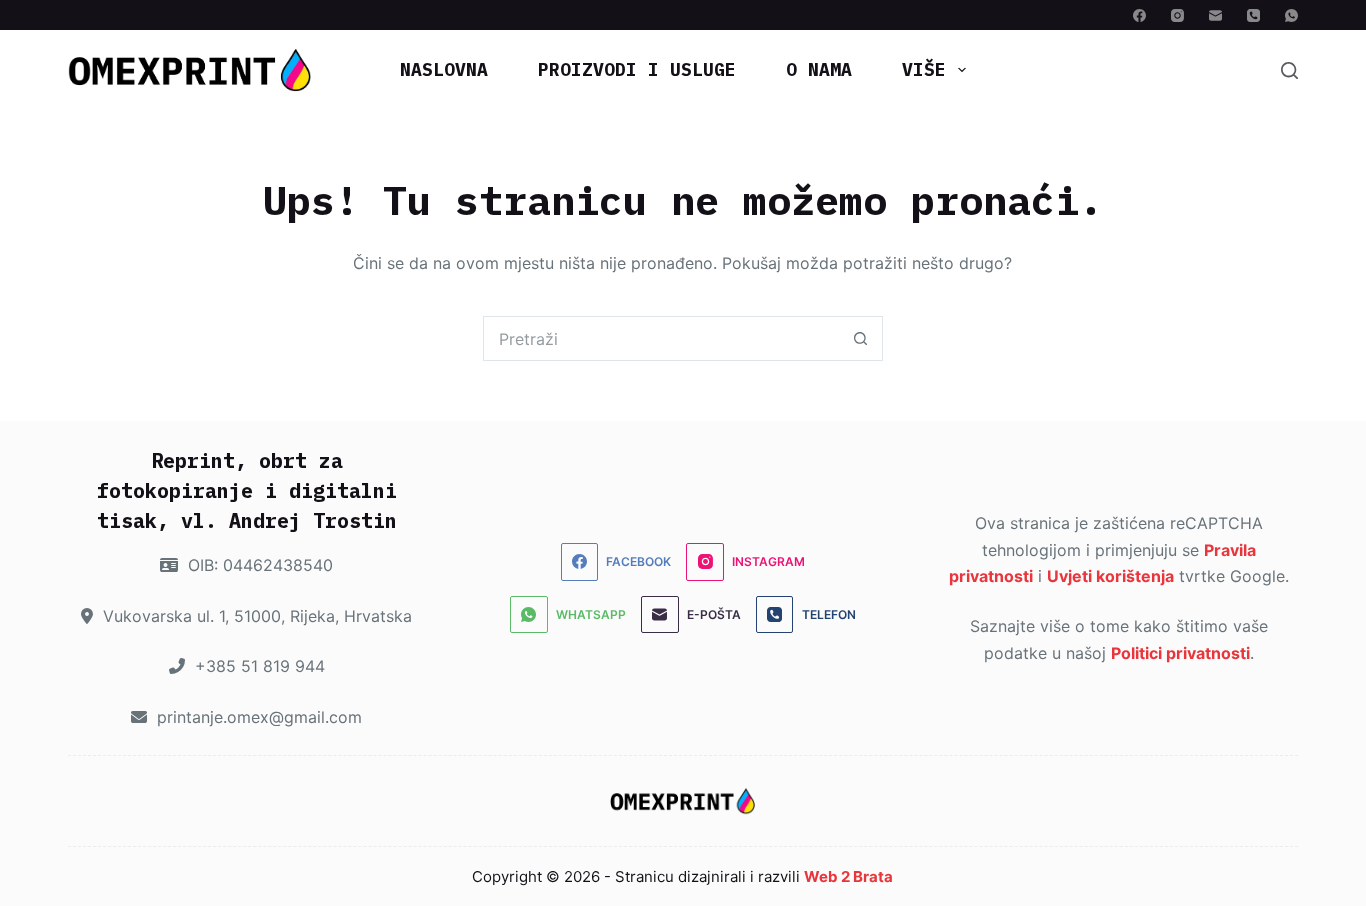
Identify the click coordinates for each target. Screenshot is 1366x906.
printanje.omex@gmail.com (257, 717)
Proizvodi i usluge (637, 69)
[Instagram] (1177, 15)
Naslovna (444, 69)
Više (924, 69)
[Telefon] (1253, 15)
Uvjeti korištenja (1110, 576)
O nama (819, 69)
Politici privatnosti (1180, 653)
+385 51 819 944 (257, 666)
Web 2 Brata (848, 876)
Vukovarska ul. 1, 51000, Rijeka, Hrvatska (255, 616)
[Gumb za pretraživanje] (860, 338)
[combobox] (661, 338)
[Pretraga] (1289, 70)
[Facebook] (1139, 15)
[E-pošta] (1215, 15)
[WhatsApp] (1291, 15)
